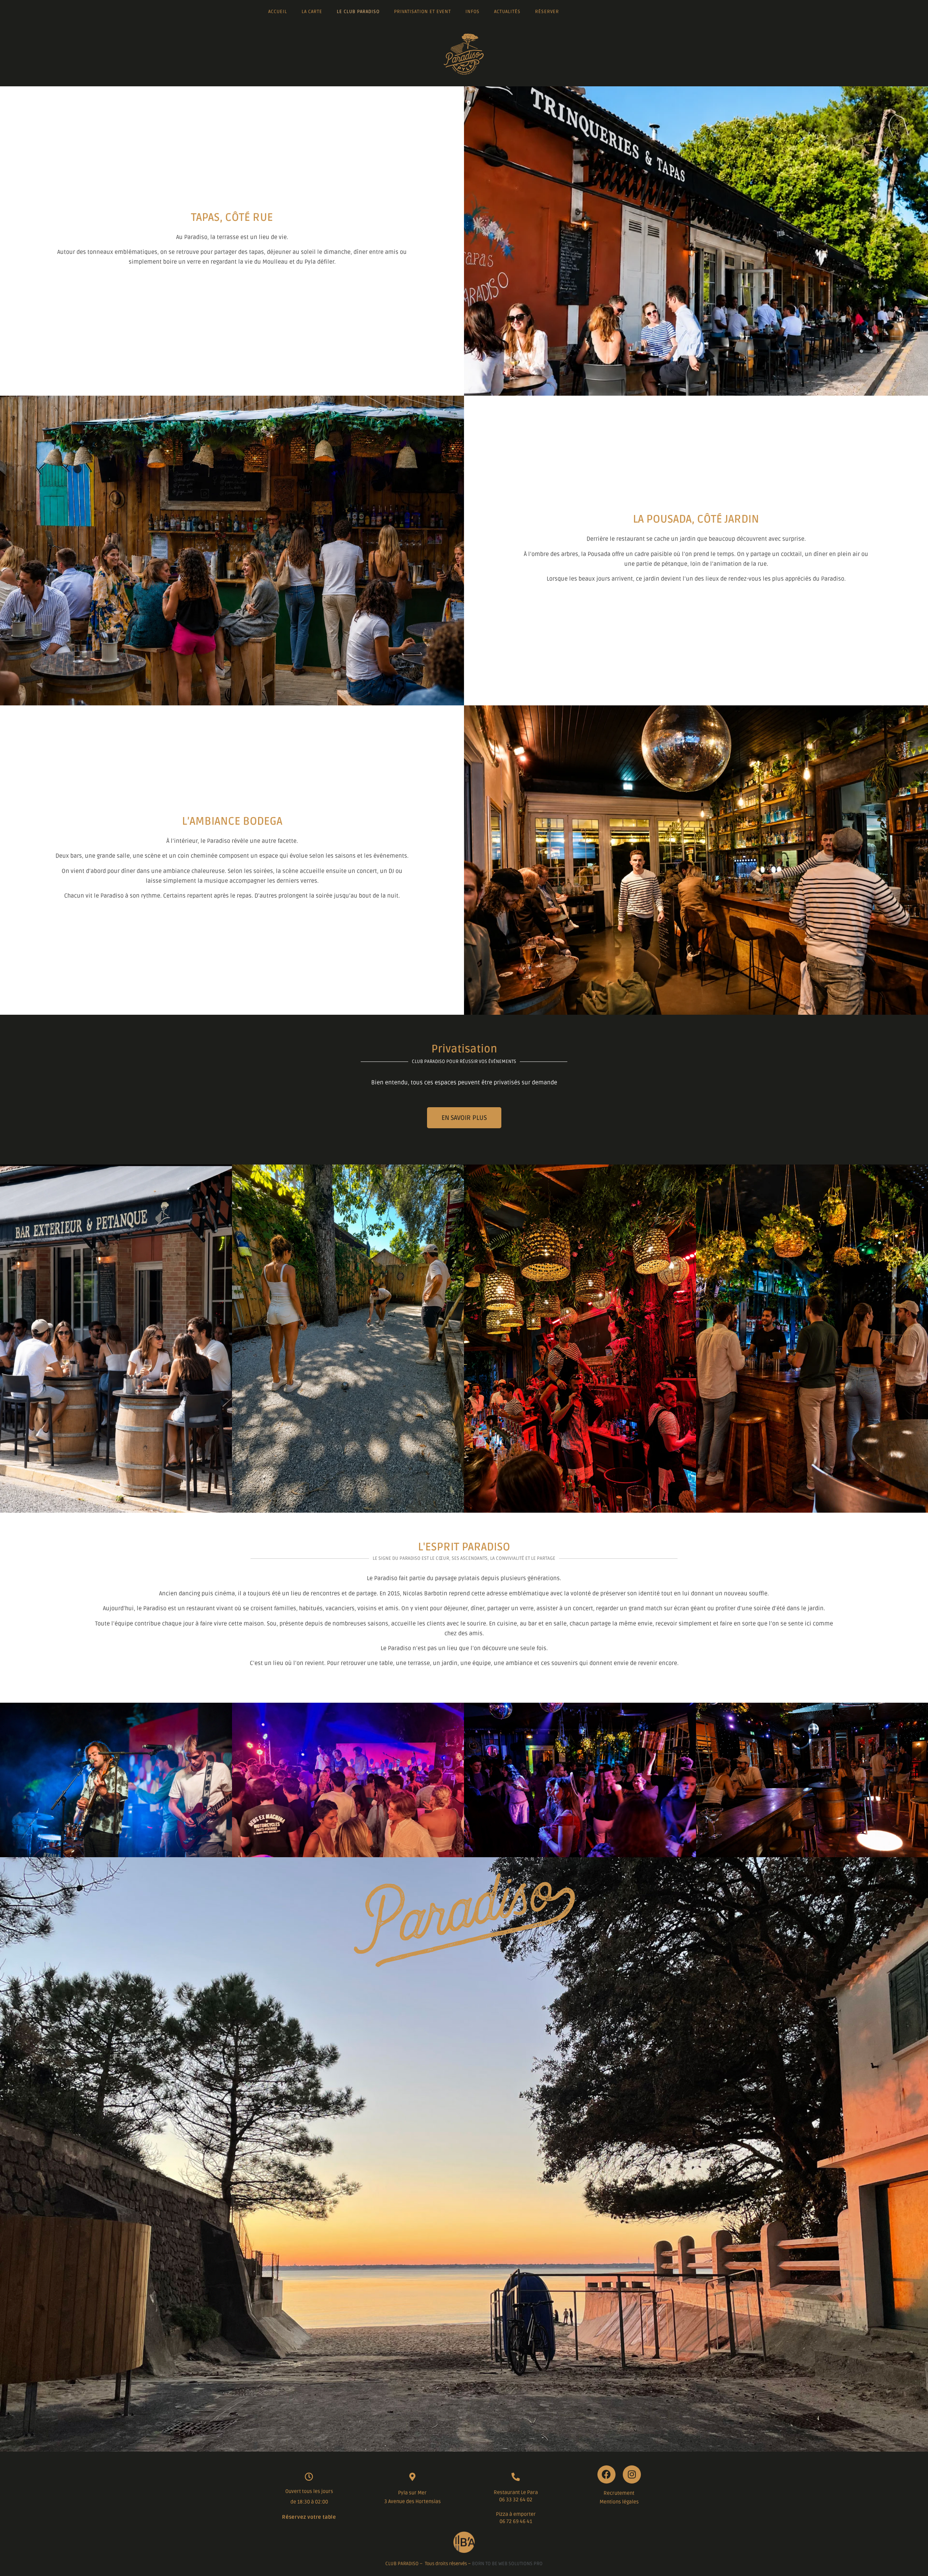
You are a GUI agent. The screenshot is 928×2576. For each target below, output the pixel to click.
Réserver (547, 12)
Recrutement (619, 2493)
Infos (473, 12)
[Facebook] (606, 2474)
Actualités (507, 12)
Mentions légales (619, 2502)
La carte (312, 12)
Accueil (278, 12)
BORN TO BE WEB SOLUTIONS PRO (507, 2564)
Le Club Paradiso (358, 12)
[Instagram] (632, 2474)
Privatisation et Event (422, 12)
